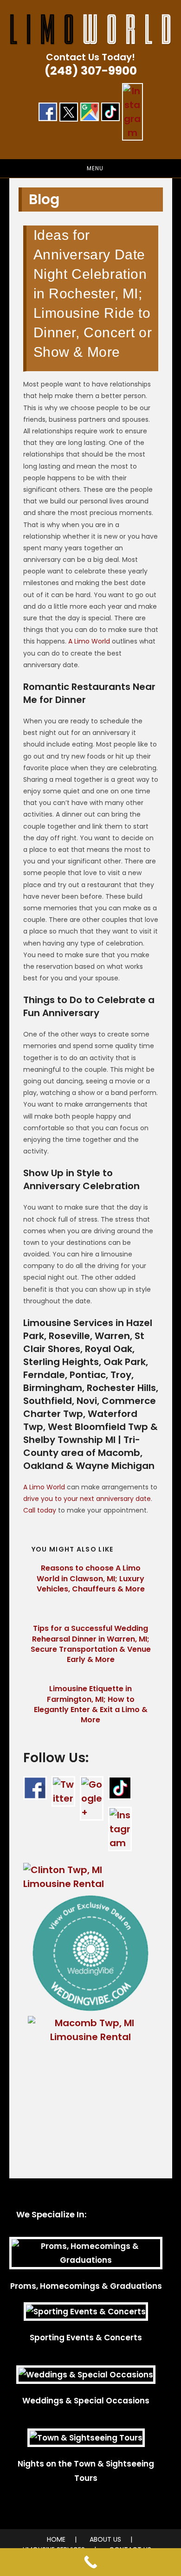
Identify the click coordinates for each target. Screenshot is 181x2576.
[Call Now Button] (90, 2562)
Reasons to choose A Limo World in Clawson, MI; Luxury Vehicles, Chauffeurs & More (91, 1579)
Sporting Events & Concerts (86, 2338)
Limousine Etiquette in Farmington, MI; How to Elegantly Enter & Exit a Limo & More (91, 1704)
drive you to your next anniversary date (87, 1499)
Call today (40, 1510)
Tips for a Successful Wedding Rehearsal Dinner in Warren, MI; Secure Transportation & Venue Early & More (91, 1644)
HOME (56, 2539)
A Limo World (89, 641)
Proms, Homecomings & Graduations (86, 2286)
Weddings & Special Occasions (86, 2401)
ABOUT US (105, 2539)
